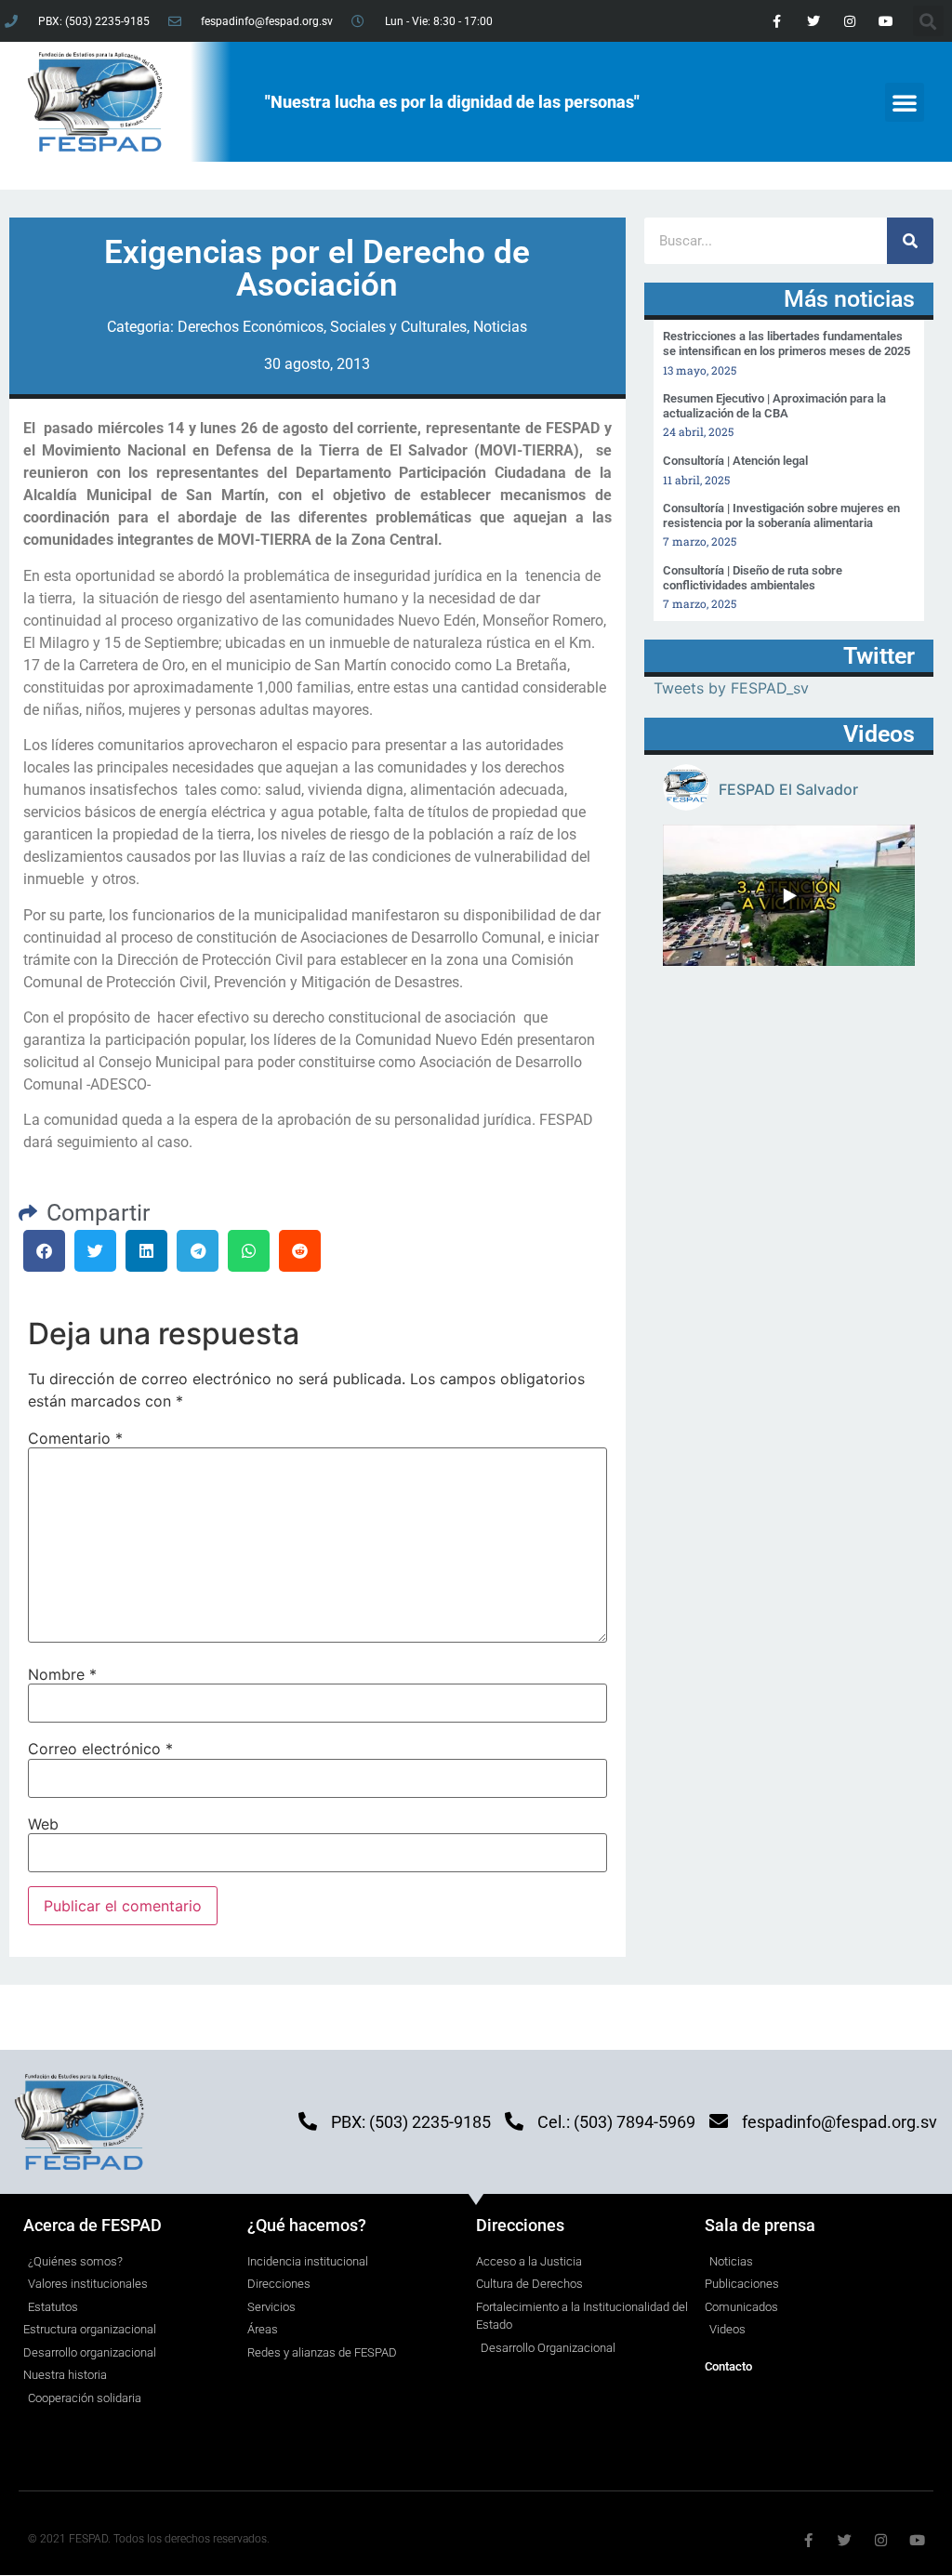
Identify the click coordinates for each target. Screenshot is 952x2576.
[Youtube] (886, 21)
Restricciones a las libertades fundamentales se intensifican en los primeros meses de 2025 (787, 343)
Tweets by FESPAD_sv (731, 688)
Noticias (500, 327)
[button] (905, 102)
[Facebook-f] (777, 21)
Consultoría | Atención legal (735, 461)
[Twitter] (813, 21)
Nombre (62, 1674)
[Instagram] (849, 21)
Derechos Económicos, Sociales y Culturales (322, 327)
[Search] (910, 241)
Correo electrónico (100, 1749)
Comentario (75, 1438)
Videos (879, 734)
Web (43, 1824)
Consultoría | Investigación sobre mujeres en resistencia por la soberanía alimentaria (781, 515)
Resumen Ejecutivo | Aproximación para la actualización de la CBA (774, 406)
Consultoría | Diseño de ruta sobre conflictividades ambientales (753, 578)
